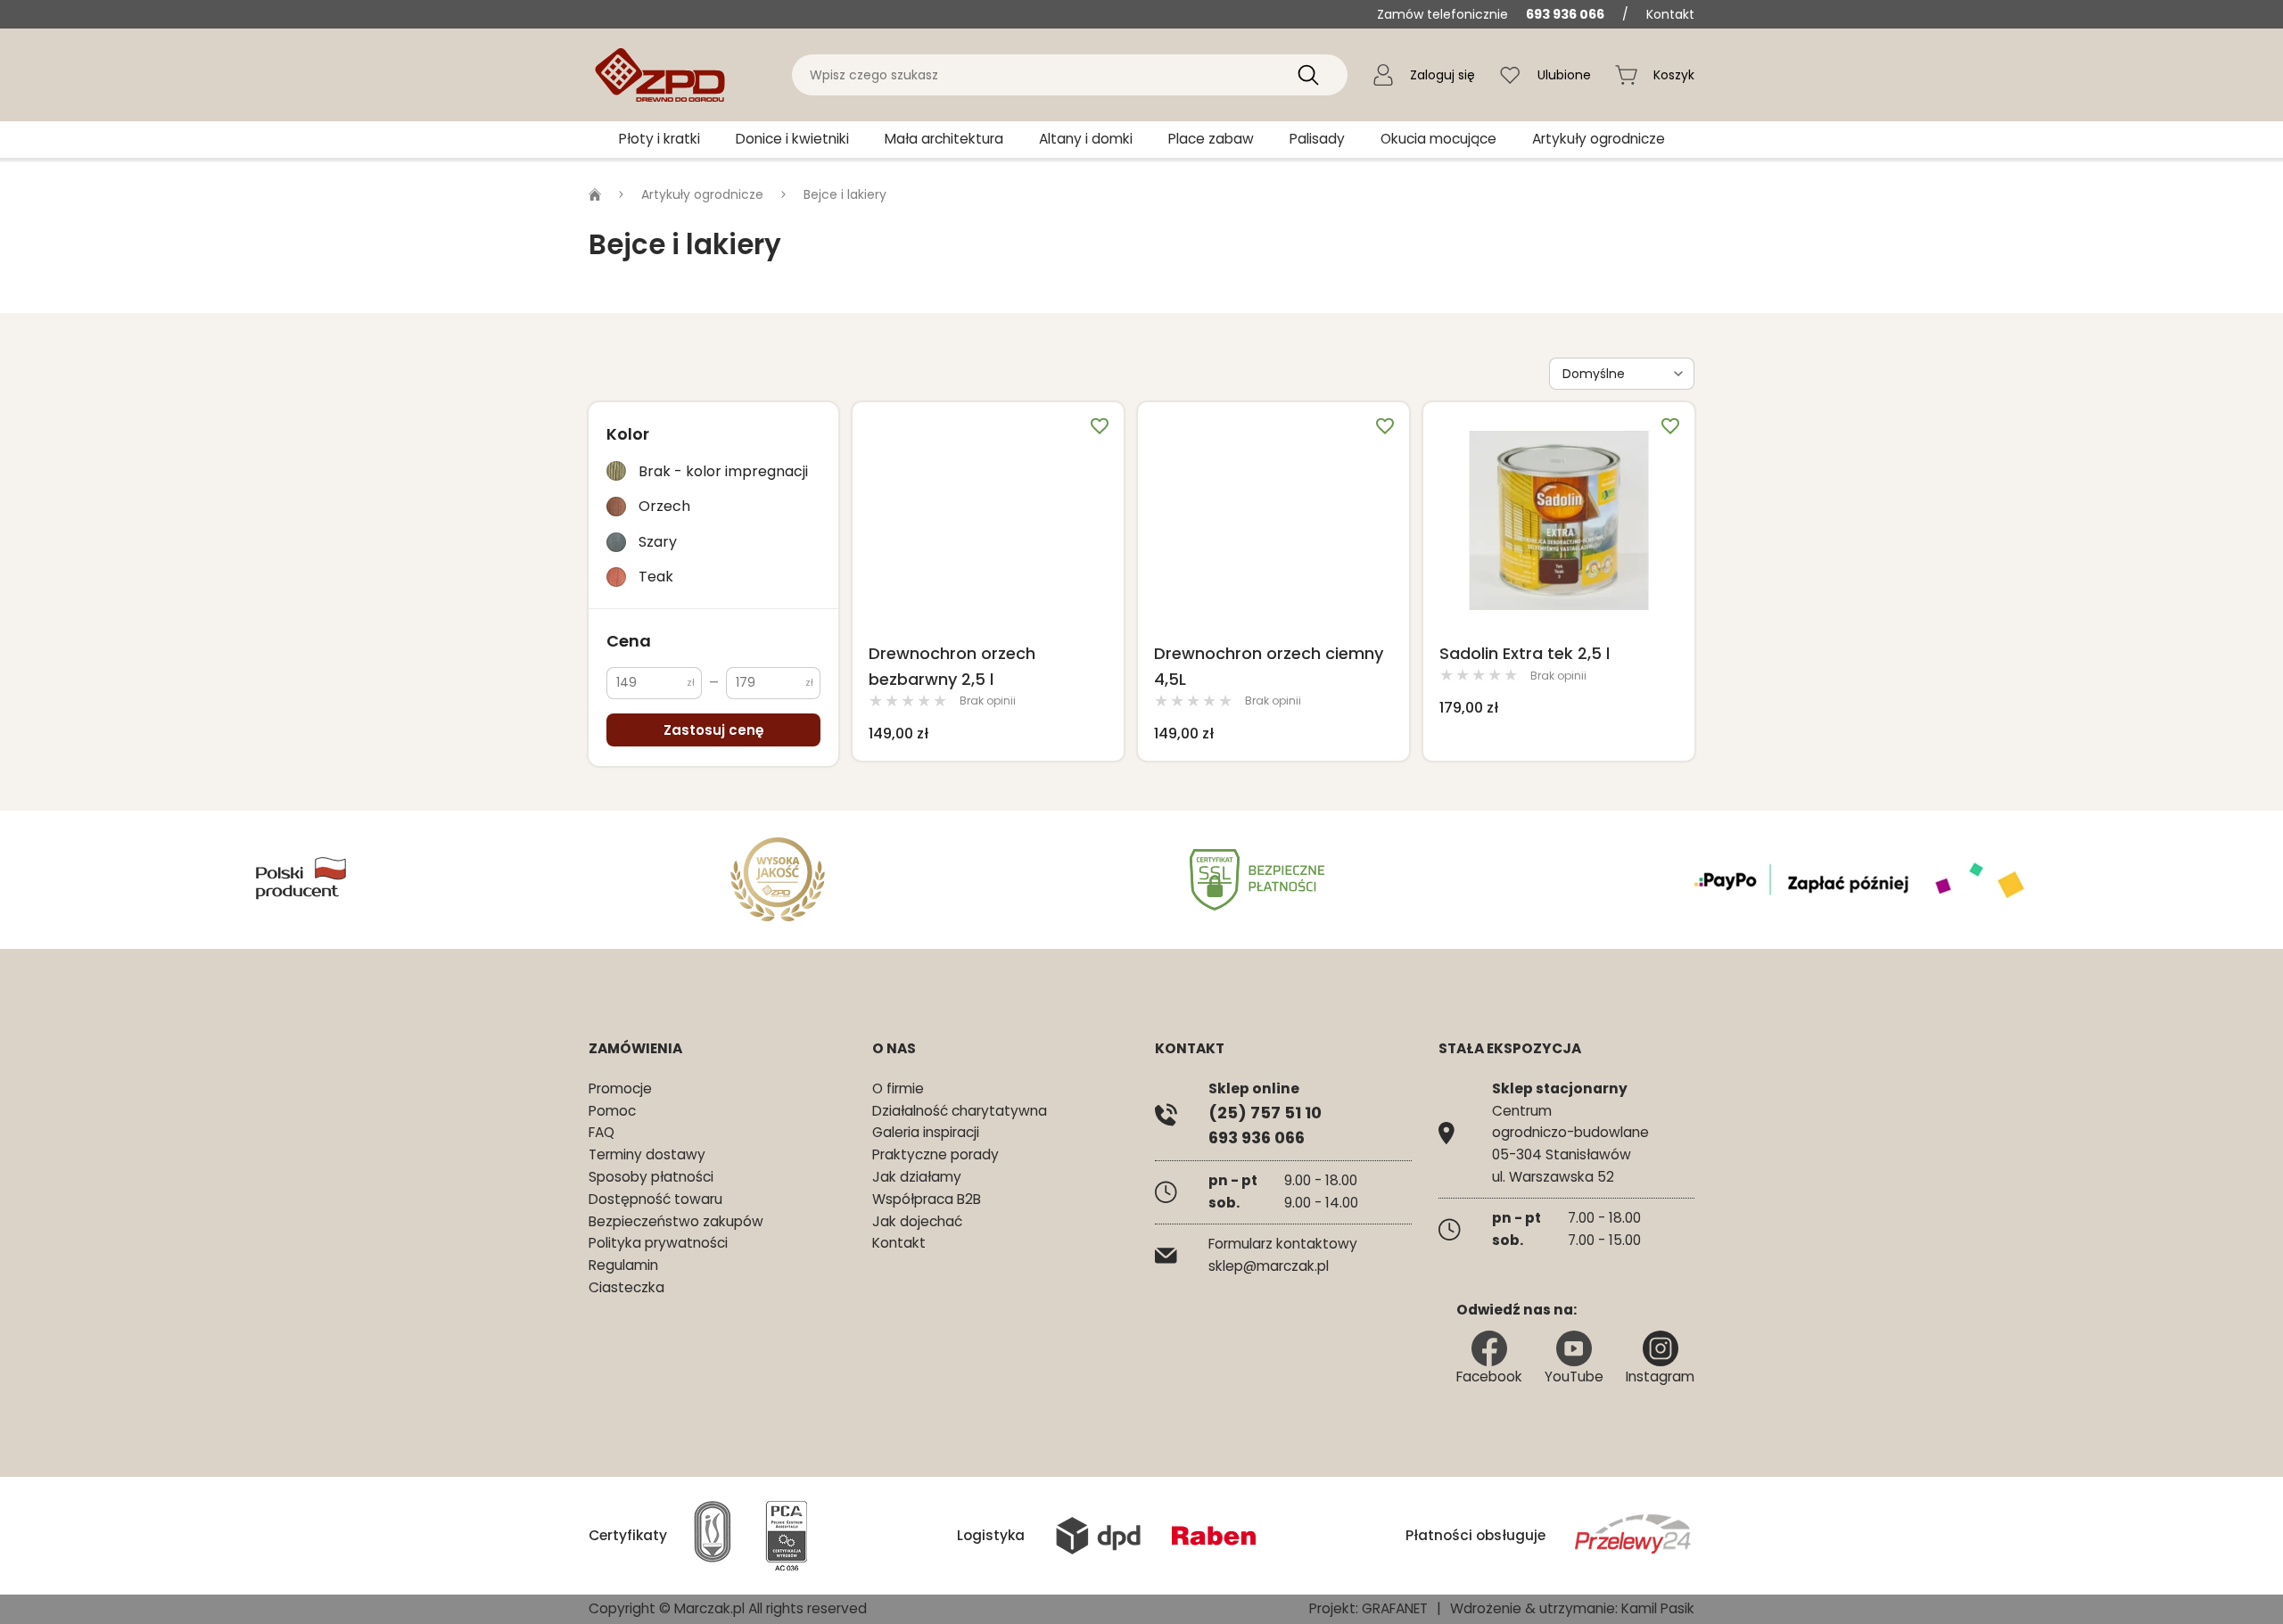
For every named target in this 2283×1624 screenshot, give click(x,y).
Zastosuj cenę (714, 730)
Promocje (620, 1088)
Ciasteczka (626, 1287)
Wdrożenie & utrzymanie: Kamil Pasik (1572, 1608)
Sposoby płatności (651, 1177)
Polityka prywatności (658, 1243)
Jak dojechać (917, 1221)
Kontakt (1670, 14)
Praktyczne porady (935, 1154)
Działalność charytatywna (960, 1111)
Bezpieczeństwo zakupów (676, 1221)
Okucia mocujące (1438, 139)
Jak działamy (917, 1177)
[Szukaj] (1308, 75)
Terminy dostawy (647, 1154)
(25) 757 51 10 (1265, 1113)
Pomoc (612, 1111)
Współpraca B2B (927, 1199)
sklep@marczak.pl (1269, 1266)
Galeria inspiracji (926, 1132)
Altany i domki (1086, 139)
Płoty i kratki (659, 139)
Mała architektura (944, 139)
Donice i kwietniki (792, 139)
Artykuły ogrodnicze (1599, 139)
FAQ (602, 1132)
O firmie (898, 1088)
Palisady (1317, 139)
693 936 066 (1565, 14)
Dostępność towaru (655, 1199)
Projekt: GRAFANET (1368, 1608)
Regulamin (623, 1265)
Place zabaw (1211, 139)
